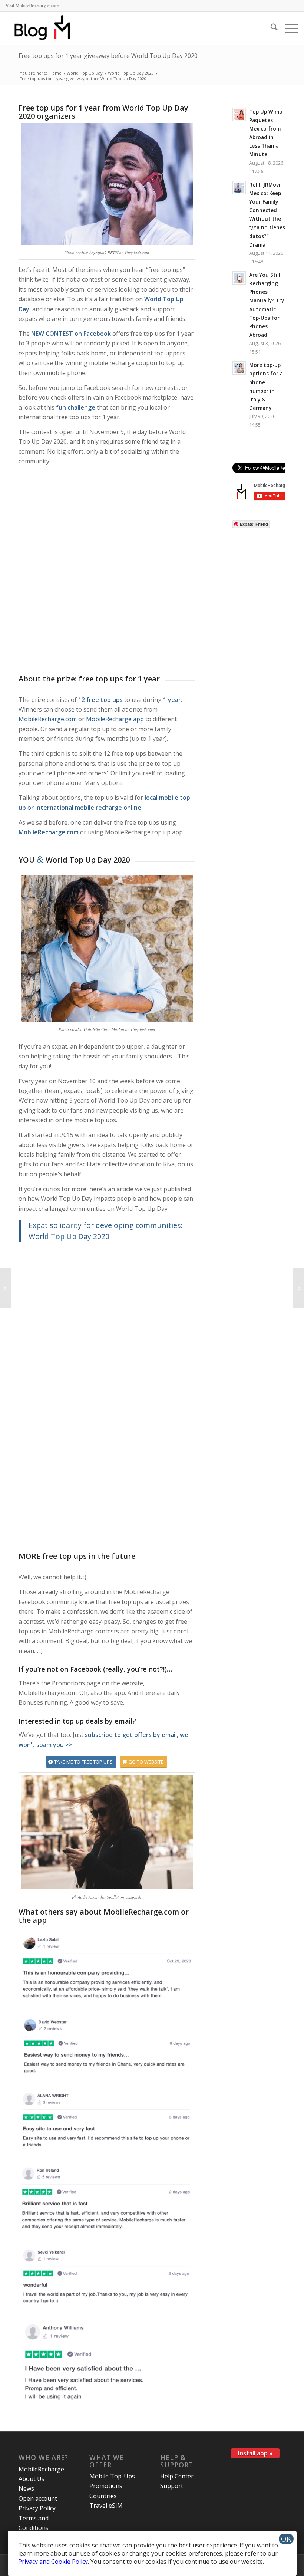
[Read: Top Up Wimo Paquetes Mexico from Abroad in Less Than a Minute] (239, 115)
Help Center (177, 2476)
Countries (103, 2496)
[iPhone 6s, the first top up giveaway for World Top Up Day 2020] (6, 1288)
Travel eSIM (106, 2506)
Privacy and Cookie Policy (53, 2562)
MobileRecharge (41, 2469)
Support (172, 2486)
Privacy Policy (37, 2508)
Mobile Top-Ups (112, 2476)
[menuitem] (33, 6)
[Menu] (288, 28)
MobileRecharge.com (48, 719)
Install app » (255, 2453)
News (26, 2488)
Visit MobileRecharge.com (33, 5)
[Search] (270, 28)
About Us (32, 2479)
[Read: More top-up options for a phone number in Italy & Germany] (239, 368)
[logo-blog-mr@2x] (47, 28)
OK (286, 2539)
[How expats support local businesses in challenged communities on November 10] (298, 1288)
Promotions (106, 2486)
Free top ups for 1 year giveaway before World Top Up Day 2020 (108, 56)
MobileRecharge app (115, 719)
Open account (38, 2498)
